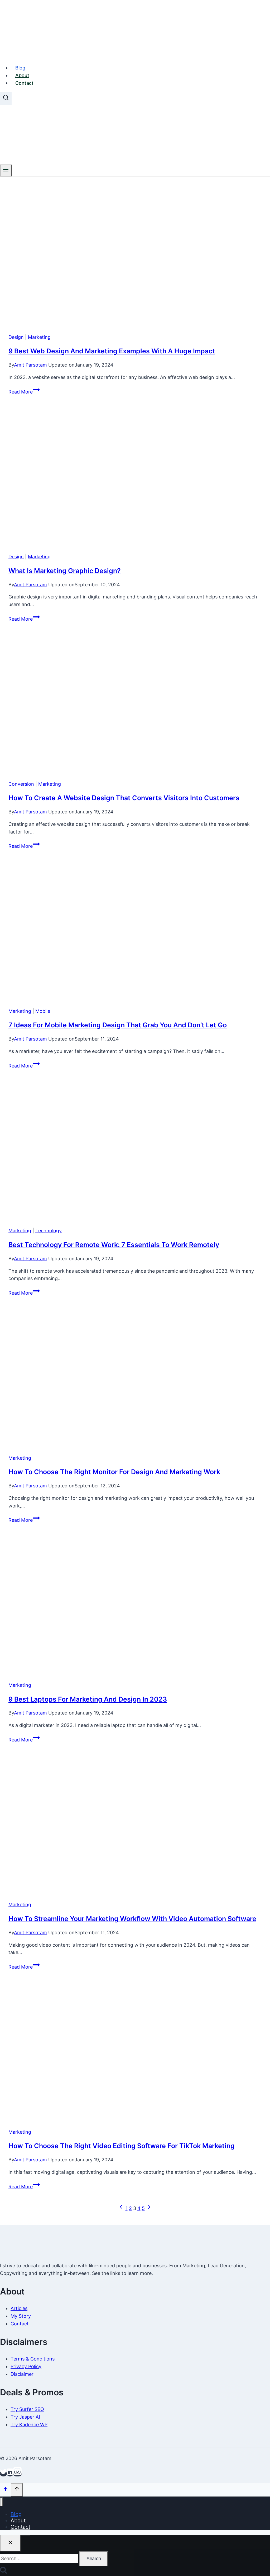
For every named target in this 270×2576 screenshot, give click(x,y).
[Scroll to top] (5, 2490)
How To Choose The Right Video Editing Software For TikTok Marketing (122, 2146)
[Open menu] (6, 170)
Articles (19, 2308)
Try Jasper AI (25, 2417)
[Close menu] (1, 2502)
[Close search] (10, 2543)
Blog (20, 68)
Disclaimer (22, 2374)
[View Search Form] (6, 98)
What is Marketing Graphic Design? (65, 571)
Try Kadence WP (29, 2425)
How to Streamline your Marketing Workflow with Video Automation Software (132, 1919)
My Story (21, 2316)
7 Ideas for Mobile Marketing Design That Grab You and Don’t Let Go (118, 1025)
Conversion (21, 784)
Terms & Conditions (33, 2359)
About (22, 75)
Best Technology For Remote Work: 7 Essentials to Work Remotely (114, 1245)
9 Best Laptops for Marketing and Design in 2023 (88, 1699)
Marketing (39, 337)
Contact (24, 83)
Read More (24, 392)
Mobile (43, 1011)
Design (16, 337)
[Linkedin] (10, 2474)
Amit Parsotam (30, 365)
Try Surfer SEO (27, 2409)
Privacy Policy (26, 2366)
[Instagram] (17, 2474)
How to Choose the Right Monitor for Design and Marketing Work (114, 1472)
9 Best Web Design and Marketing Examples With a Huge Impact (112, 351)
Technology (49, 1231)
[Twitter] (3, 2474)
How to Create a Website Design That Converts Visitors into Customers (124, 798)
